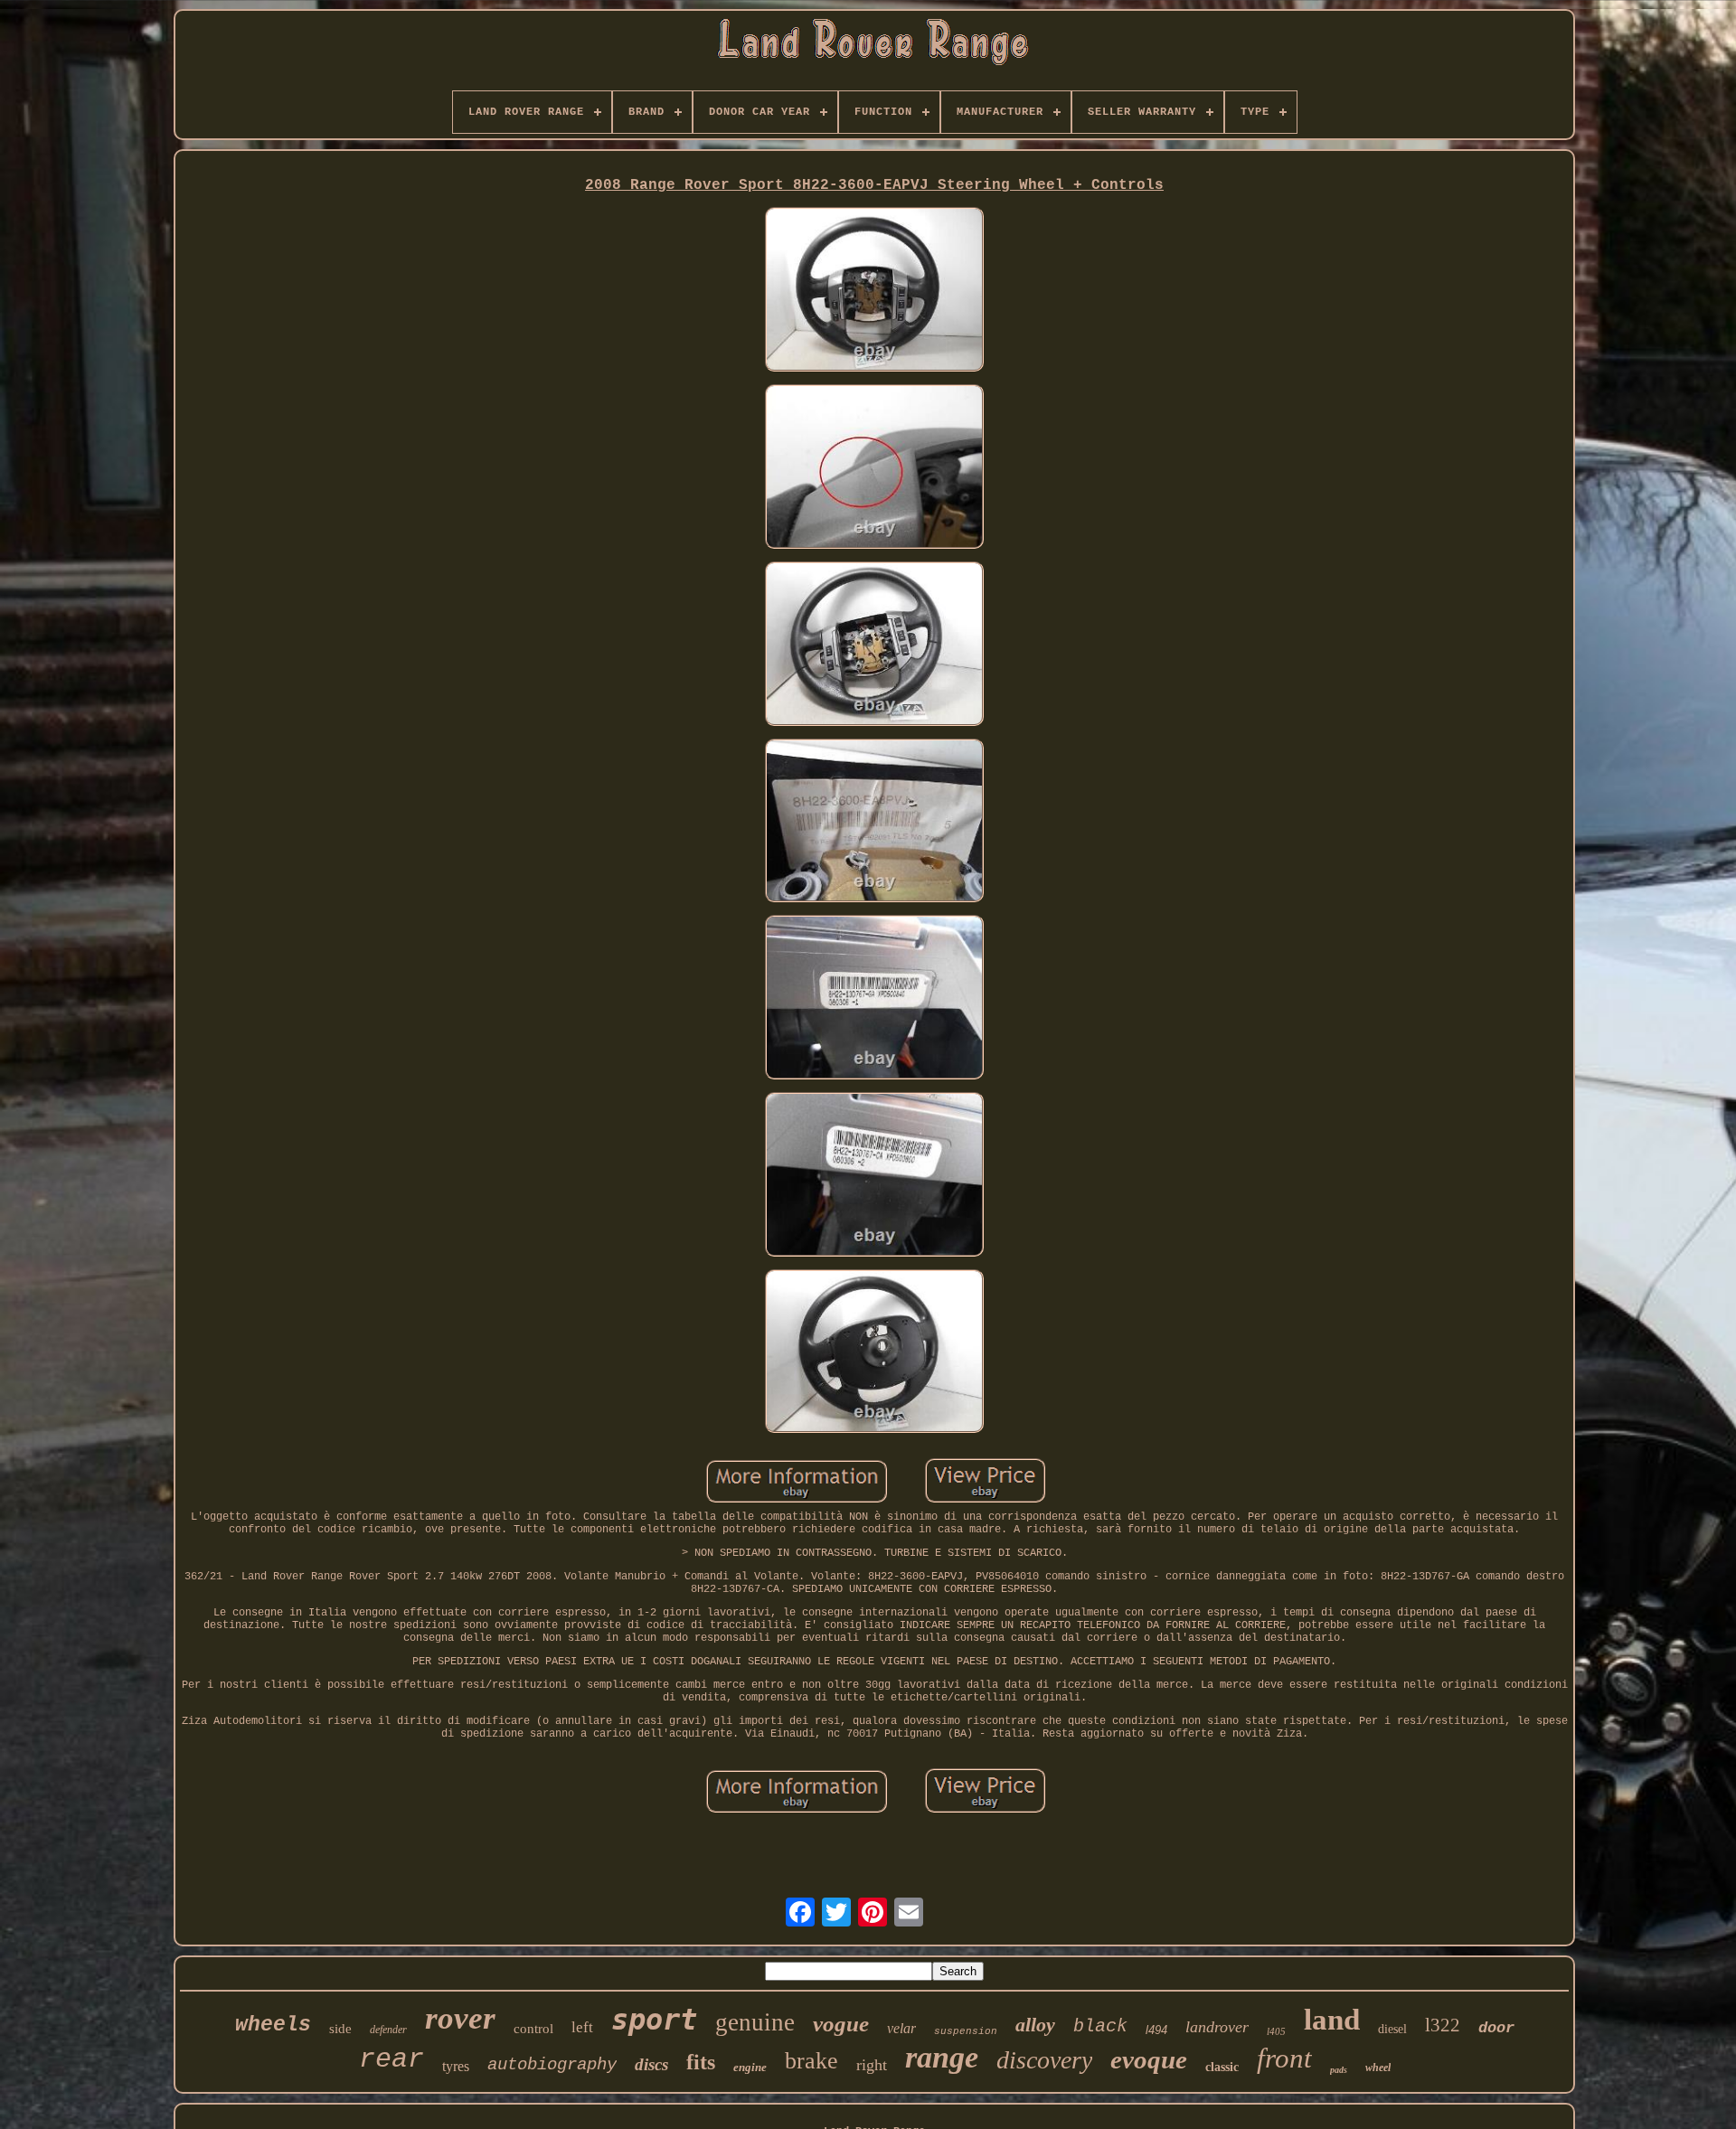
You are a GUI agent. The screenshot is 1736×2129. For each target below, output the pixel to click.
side (340, 2029)
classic (1222, 2067)
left (582, 2027)
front (1284, 2058)
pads (1339, 2070)
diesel (1392, 2029)
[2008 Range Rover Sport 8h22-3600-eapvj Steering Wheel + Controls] (874, 291)
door (1496, 2028)
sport (654, 2020)
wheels (273, 2025)
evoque (1149, 2059)
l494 (1156, 2030)
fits (701, 2062)
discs (651, 2064)
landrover (1217, 2027)
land (1332, 2020)
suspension (966, 2031)
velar (901, 2028)
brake (811, 2061)
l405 (1276, 2031)
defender (388, 2030)
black (1100, 2026)
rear (392, 2059)
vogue (841, 2024)
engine (750, 2067)
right (872, 2065)
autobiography (552, 2065)
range (942, 2057)
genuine (755, 2022)
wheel (1378, 2068)
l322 (1443, 2025)
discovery (1044, 2060)
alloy (1035, 2025)
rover (460, 2018)
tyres (456, 2066)
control (533, 2029)
